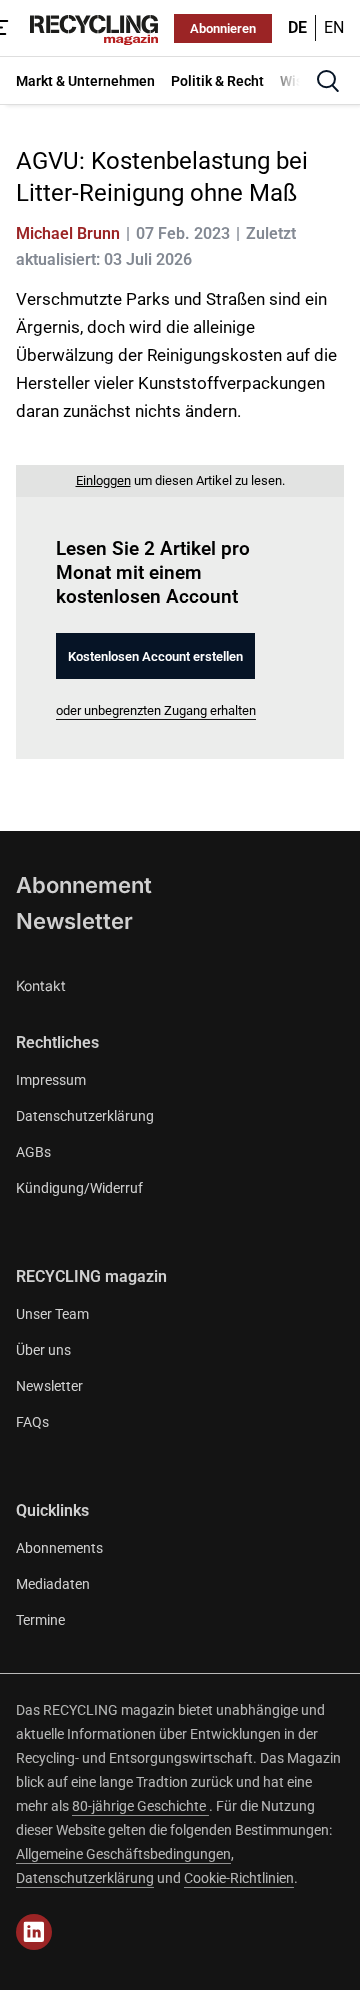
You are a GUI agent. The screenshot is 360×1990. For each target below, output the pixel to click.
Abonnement (84, 885)
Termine (40, 1620)
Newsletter (74, 921)
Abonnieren (223, 28)
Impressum (51, 1080)
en (334, 27)
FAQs (32, 1422)
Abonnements (59, 1548)
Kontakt (41, 985)
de (297, 27)
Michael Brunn (68, 233)
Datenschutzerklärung (85, 1116)
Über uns (43, 1350)
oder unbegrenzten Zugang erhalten (156, 710)
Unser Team (52, 1314)
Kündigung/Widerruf (79, 1188)
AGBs (33, 1152)
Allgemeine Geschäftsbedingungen (123, 1854)
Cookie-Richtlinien (239, 1878)
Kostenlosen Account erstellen (155, 656)
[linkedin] (34, 1932)
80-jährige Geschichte (140, 1806)
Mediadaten (53, 1584)
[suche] (328, 81)
